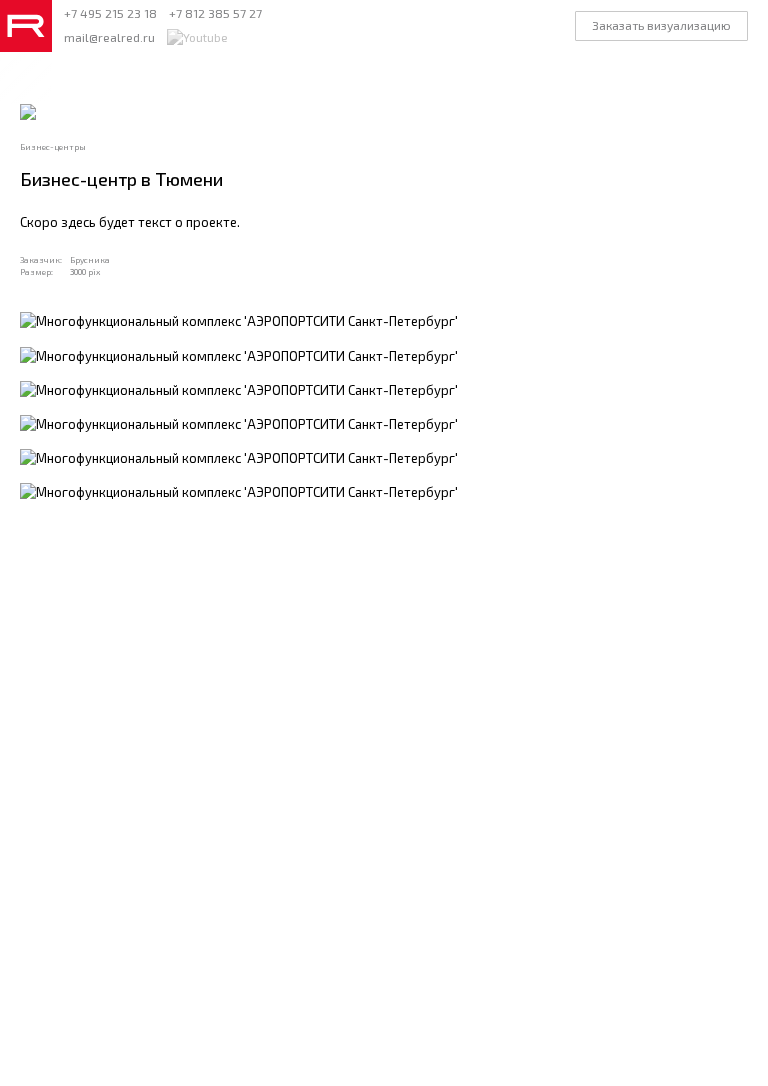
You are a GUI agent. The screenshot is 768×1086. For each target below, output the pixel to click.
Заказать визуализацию (661, 25)
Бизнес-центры (53, 147)
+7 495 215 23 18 (110, 13)
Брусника (90, 260)
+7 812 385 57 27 (215, 13)
